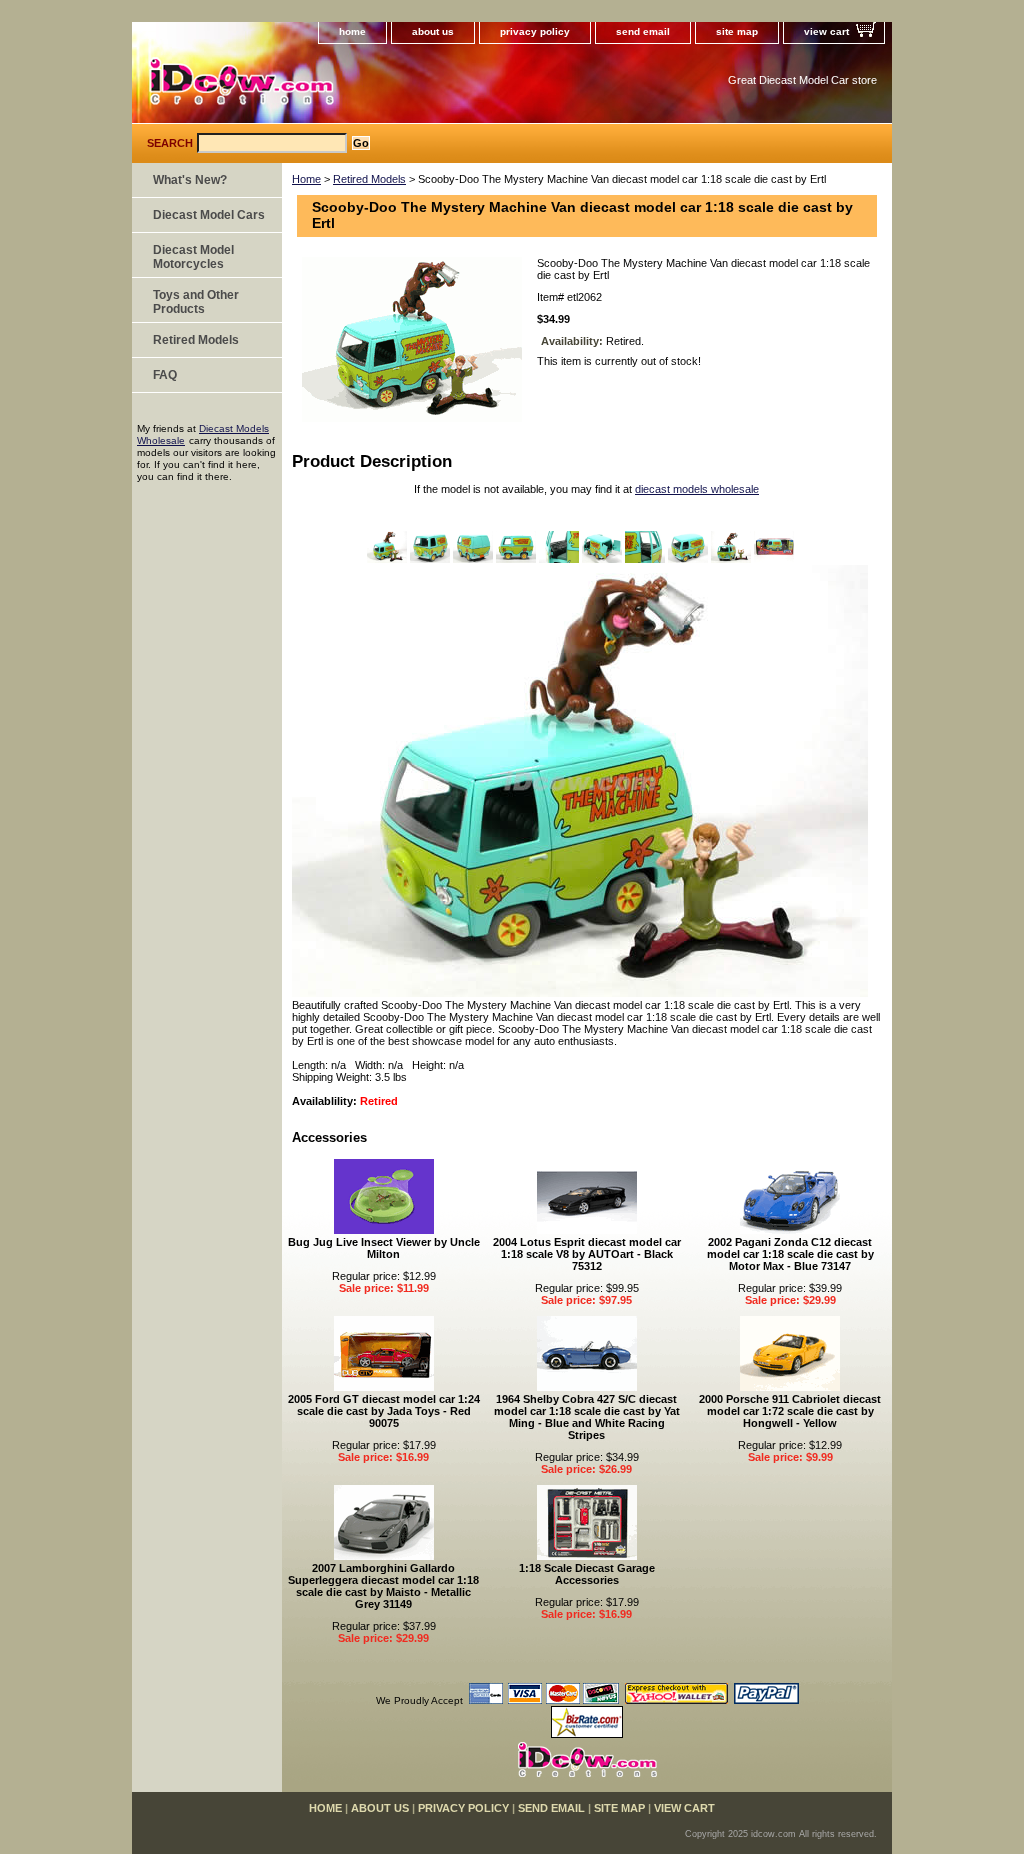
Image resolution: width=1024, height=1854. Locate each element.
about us (433, 31)
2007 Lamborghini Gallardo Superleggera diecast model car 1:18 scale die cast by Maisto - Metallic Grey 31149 (383, 1586)
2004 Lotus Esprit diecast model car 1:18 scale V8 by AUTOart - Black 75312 (587, 1254)
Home (306, 179)
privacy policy (535, 31)
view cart (826, 31)
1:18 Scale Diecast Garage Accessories (587, 1574)
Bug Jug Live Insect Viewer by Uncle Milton (384, 1248)
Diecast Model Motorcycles (193, 257)
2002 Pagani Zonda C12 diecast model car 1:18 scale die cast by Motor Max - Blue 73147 (790, 1254)
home (352, 31)
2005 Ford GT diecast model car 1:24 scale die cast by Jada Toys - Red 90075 (384, 1411)
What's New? (190, 180)
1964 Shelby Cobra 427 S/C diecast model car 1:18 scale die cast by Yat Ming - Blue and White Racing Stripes (587, 1417)
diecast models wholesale (697, 489)
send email (643, 31)
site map (737, 31)
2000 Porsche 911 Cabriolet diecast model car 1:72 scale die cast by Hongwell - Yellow (790, 1411)
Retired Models (369, 179)
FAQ (165, 375)
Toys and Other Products (196, 302)
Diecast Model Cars (209, 215)
